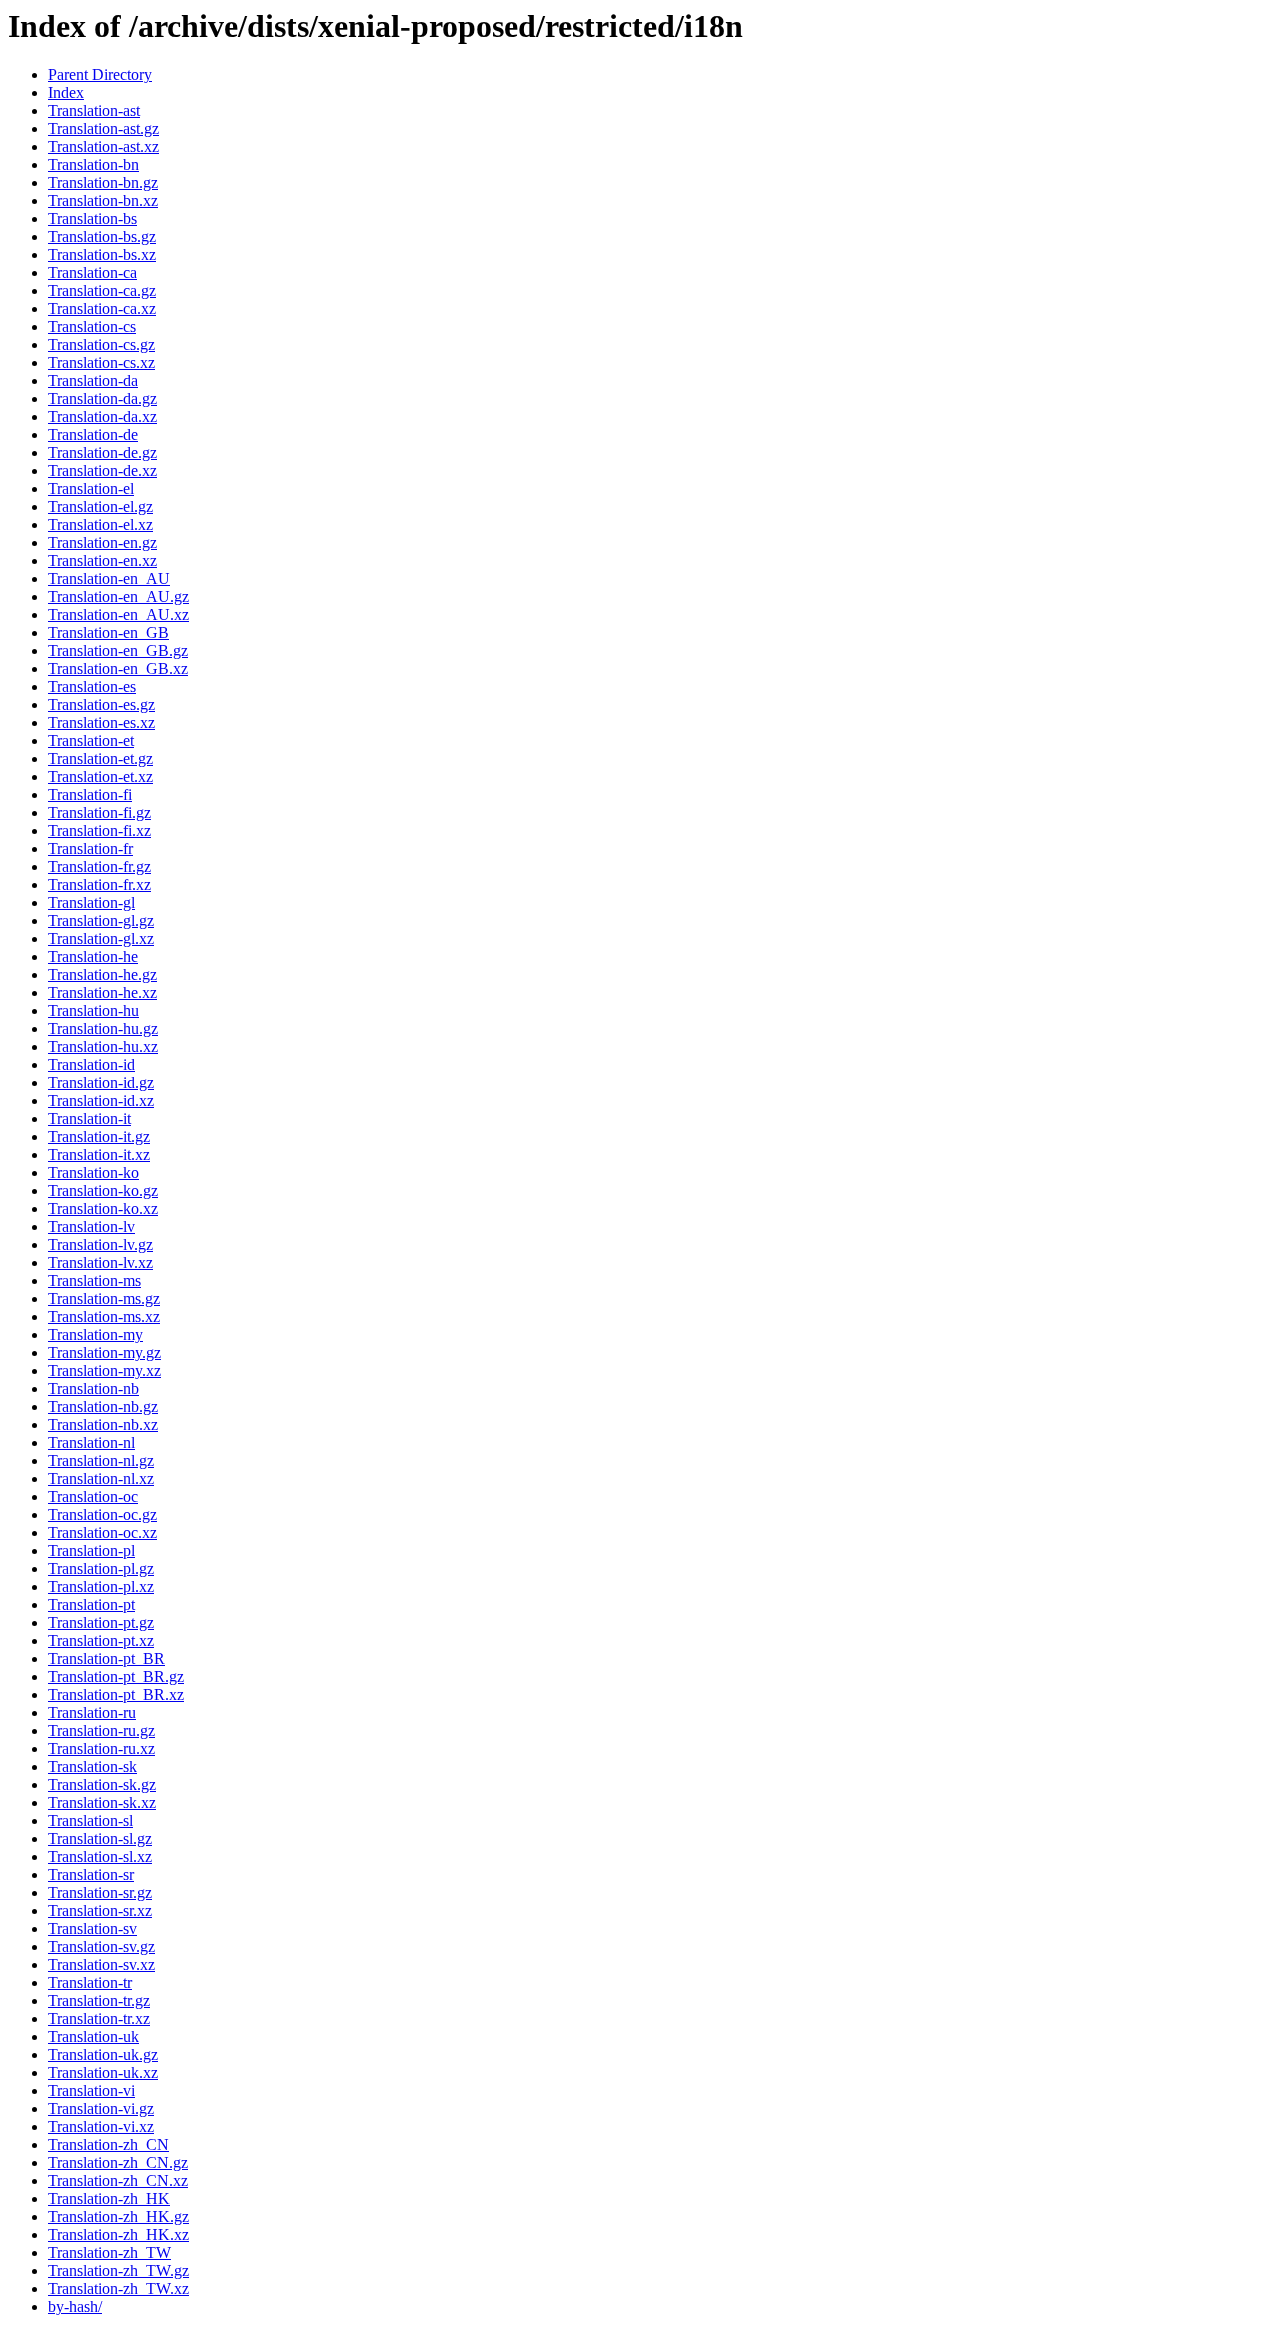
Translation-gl (91, 902)
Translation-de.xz (102, 470)
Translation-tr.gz (99, 2000)
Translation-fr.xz (99, 884)
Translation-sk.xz (102, 1802)
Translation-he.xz (102, 992)
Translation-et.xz (100, 776)
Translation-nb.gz (103, 1406)
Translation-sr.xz (100, 1910)
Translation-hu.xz (103, 1046)
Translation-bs (92, 218)
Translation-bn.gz (103, 182)
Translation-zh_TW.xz (118, 2288)
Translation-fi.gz (99, 812)
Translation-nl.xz (101, 1478)
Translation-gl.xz (101, 938)
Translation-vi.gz (101, 2108)
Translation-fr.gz (99, 866)
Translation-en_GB (108, 632)
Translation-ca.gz (102, 290)
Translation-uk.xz (103, 2072)
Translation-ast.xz (103, 146)
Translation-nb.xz (103, 1424)
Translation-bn (93, 164)
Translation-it (89, 1118)
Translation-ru (92, 1712)
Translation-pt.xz (101, 1640)
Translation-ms (94, 1280)
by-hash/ (75, 2306)
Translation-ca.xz (102, 308)
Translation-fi (90, 794)
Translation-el (91, 488)
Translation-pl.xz (101, 1586)
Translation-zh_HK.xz (118, 2234)
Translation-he (93, 956)
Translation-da (93, 380)
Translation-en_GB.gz (118, 650)
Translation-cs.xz (101, 362)
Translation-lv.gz (100, 1244)
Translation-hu (93, 1010)
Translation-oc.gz (102, 1514)
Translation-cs (92, 326)
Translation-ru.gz (101, 1730)
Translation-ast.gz (103, 128)
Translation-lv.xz (100, 1262)
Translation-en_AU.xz (118, 614)
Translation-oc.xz (102, 1532)
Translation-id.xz (101, 1100)
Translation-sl (90, 1820)
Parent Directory (100, 74)
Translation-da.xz (102, 416)
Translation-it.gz (99, 1136)
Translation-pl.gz (101, 1568)
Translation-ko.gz (103, 1190)
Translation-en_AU (109, 578)
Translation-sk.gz (102, 1784)
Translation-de (93, 434)
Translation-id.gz (101, 1082)
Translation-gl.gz (101, 920)
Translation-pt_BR (106, 1658)
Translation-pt (91, 1604)
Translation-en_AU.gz (118, 596)
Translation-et (91, 740)
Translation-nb (93, 1388)
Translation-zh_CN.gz (118, 2162)
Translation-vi (91, 2090)
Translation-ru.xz (101, 1748)
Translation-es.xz (101, 722)
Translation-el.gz (100, 506)
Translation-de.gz (102, 452)
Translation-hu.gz (103, 1028)
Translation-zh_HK (109, 2198)
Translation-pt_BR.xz (116, 1694)
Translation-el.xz (100, 524)
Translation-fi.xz (99, 830)
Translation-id (91, 1064)
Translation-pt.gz (101, 1622)
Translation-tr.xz (99, 2018)
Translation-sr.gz (100, 1892)
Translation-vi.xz (101, 2126)
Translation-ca (92, 272)
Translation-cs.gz (101, 344)
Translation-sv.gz (101, 1946)
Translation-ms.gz (104, 1298)
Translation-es (92, 686)
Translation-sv (92, 1928)
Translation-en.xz (102, 560)
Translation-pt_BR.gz (116, 1676)
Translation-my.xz (104, 1370)
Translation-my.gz (104, 1352)
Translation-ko (93, 1172)
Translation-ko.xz (103, 1208)
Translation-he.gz (102, 974)
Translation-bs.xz (102, 254)
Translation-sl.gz (100, 1838)
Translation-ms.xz (104, 1316)
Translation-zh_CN (108, 2144)
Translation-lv (91, 1226)
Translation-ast (94, 110)
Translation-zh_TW (109, 2252)
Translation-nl (91, 1442)
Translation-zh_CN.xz (118, 2180)
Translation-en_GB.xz (118, 668)
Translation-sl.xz (100, 1856)
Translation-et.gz (100, 758)
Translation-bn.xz (103, 200)
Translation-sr (91, 1874)
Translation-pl (91, 1550)
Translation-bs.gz (102, 236)
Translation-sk (92, 1766)
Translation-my (95, 1334)
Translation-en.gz (102, 542)
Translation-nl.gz (101, 1460)
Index (66, 92)
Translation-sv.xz (101, 1964)
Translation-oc (93, 1496)
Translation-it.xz (99, 1154)
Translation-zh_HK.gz (118, 2216)
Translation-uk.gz (103, 2054)
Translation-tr (90, 1982)
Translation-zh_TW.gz (118, 2270)
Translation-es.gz (101, 704)
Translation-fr (90, 848)
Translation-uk (93, 2036)
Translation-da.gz (102, 398)
